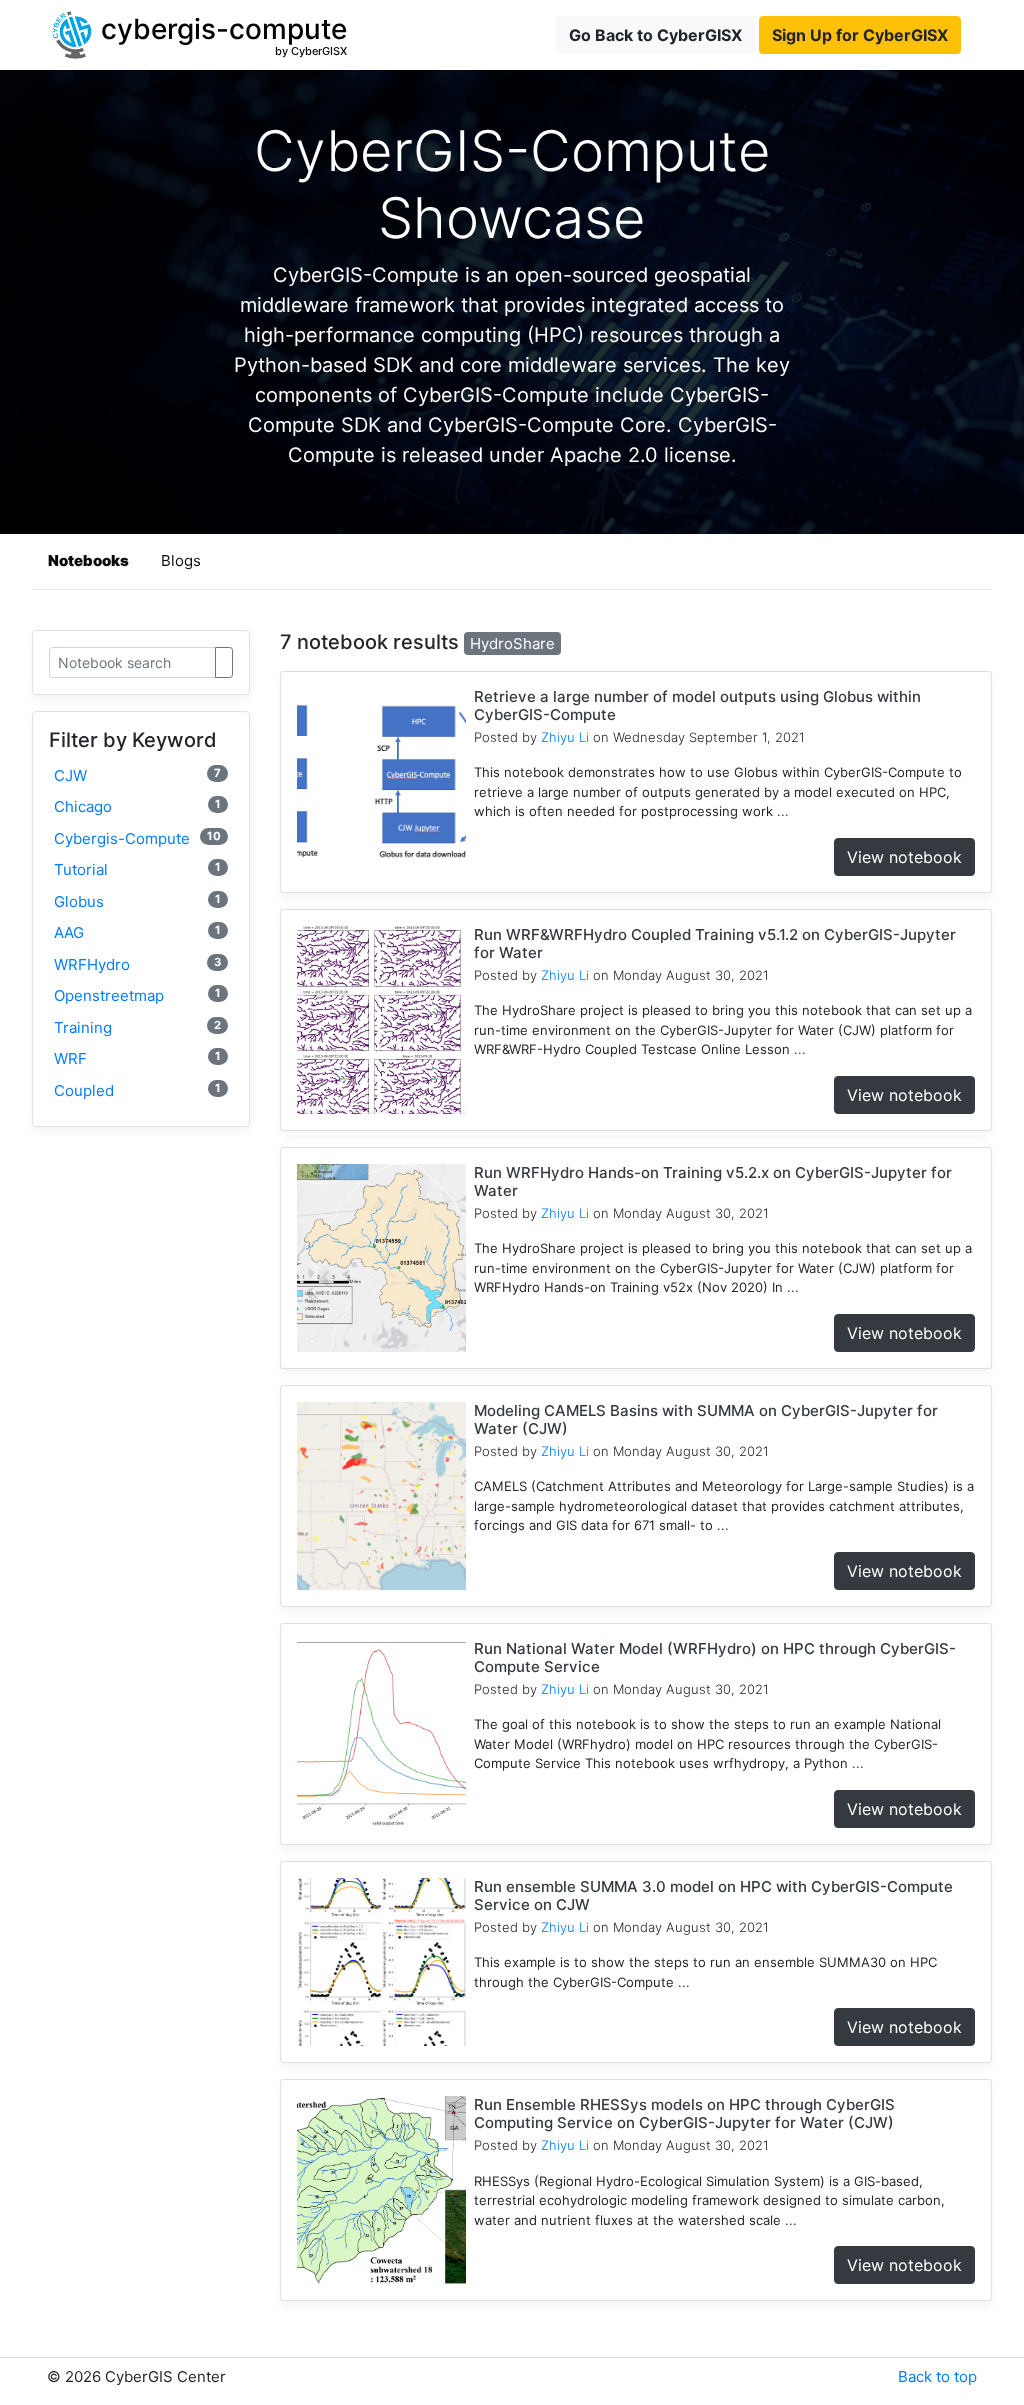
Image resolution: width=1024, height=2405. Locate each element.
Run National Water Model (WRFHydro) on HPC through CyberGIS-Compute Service (715, 1657)
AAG (137, 932)
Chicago (137, 806)
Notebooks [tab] (88, 560)
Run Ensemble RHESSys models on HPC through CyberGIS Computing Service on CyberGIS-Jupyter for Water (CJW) (684, 2113)
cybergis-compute (137, 838)
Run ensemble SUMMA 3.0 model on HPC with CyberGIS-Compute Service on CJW (713, 1895)
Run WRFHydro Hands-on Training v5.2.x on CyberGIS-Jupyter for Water (713, 1181)
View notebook (904, 857)
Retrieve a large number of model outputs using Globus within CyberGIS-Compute (697, 705)
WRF (137, 1058)
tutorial (137, 869)
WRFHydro (137, 964)
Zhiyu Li (565, 737)
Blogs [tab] (181, 560)
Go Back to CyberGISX (655, 35)
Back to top (937, 2376)
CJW (137, 775)
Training (137, 1027)
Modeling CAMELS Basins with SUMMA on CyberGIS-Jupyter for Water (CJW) (706, 1419)
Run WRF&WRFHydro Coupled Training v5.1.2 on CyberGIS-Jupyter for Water (715, 943)
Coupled (137, 1090)
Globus (137, 901)
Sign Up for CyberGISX (860, 35)
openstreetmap (137, 995)
